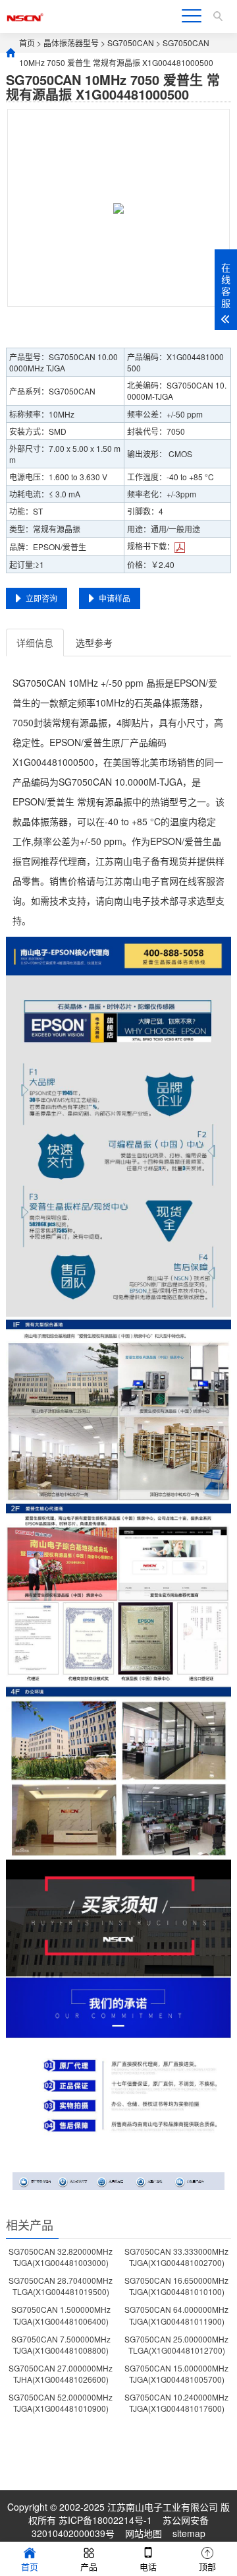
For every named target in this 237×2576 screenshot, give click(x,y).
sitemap (189, 2533)
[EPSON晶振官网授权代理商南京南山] (25, 16)
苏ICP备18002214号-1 (105, 2520)
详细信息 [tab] (35, 643)
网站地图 (144, 2533)
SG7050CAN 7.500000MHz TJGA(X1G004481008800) (61, 2344)
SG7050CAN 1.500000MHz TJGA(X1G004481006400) (61, 2315)
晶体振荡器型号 (71, 43)
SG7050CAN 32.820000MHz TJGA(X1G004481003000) (61, 2257)
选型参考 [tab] (94, 643)
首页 (27, 43)
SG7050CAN (131, 43)
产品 (89, 2566)
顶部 (207, 2566)
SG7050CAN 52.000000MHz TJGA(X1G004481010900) (61, 2403)
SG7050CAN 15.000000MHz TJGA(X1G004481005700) (176, 2373)
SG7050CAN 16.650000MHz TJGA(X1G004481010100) (176, 2286)
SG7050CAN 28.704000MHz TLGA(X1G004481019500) (61, 2286)
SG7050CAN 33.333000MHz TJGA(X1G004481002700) (176, 2257)
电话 (148, 2566)
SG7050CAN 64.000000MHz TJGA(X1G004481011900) (176, 2315)
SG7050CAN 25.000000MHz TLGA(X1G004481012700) (176, 2344)
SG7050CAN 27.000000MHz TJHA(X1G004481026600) (61, 2373)
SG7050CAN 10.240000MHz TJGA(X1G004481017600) (176, 2403)
